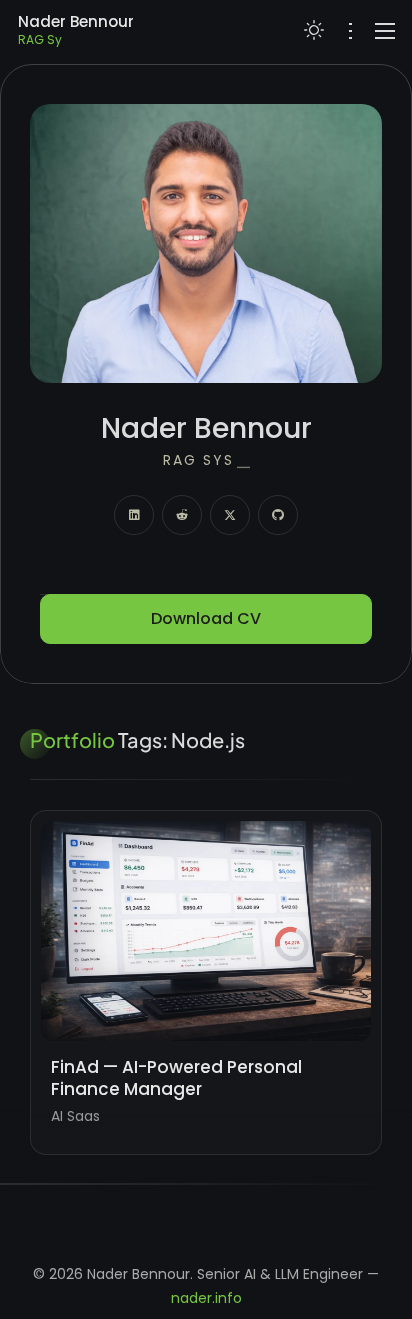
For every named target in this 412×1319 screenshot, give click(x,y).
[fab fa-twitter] (230, 515)
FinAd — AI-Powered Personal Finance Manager (176, 1078)
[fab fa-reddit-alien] (182, 515)
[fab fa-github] (278, 515)
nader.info (206, 1298)
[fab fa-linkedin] (134, 515)
